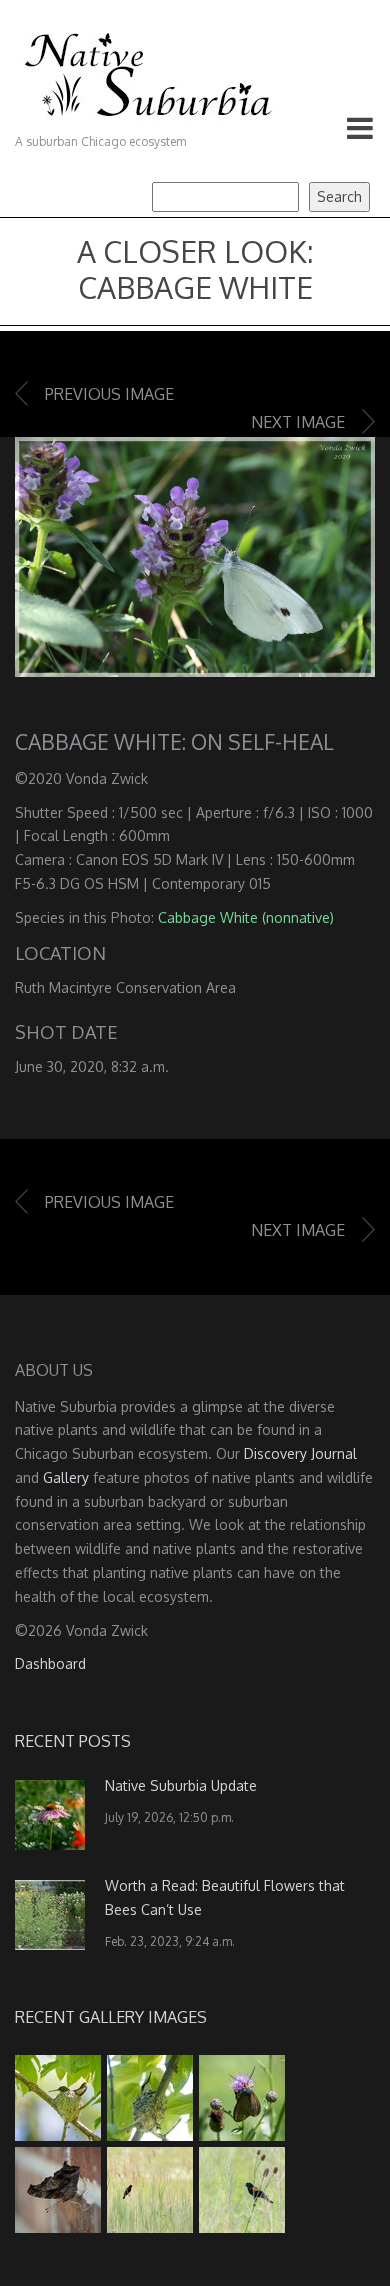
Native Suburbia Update (181, 1785)
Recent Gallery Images (111, 2017)
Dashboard (50, 1663)
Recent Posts (73, 1741)
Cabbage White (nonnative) (246, 917)
